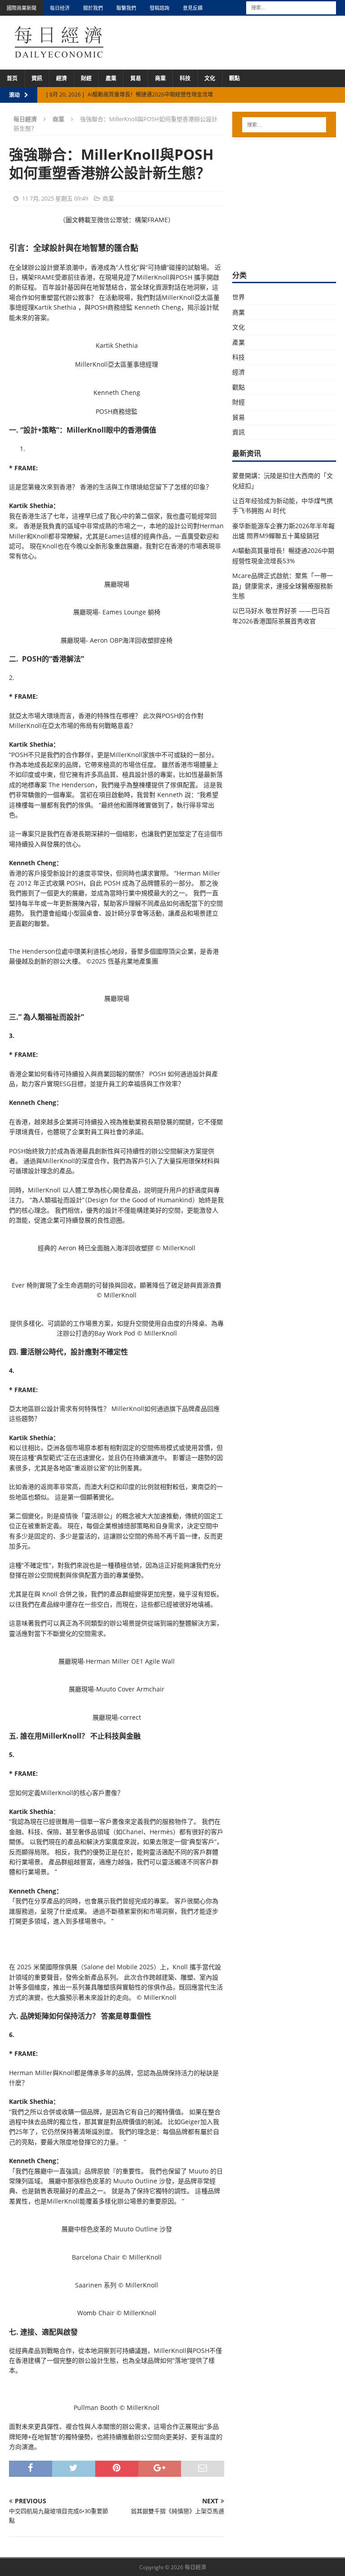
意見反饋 (193, 8)
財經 (86, 78)
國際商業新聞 (22, 8)
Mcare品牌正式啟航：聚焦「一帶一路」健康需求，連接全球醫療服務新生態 (283, 586)
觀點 (234, 78)
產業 (111, 78)
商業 (160, 78)
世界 (239, 297)
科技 (185, 78)
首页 (12, 78)
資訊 (37, 78)
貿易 (136, 78)
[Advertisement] (288, 202)
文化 (210, 78)
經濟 (62, 78)
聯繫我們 (126, 8)
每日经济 (60, 8)
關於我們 (93, 8)
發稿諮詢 (159, 8)
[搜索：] (291, 7)
